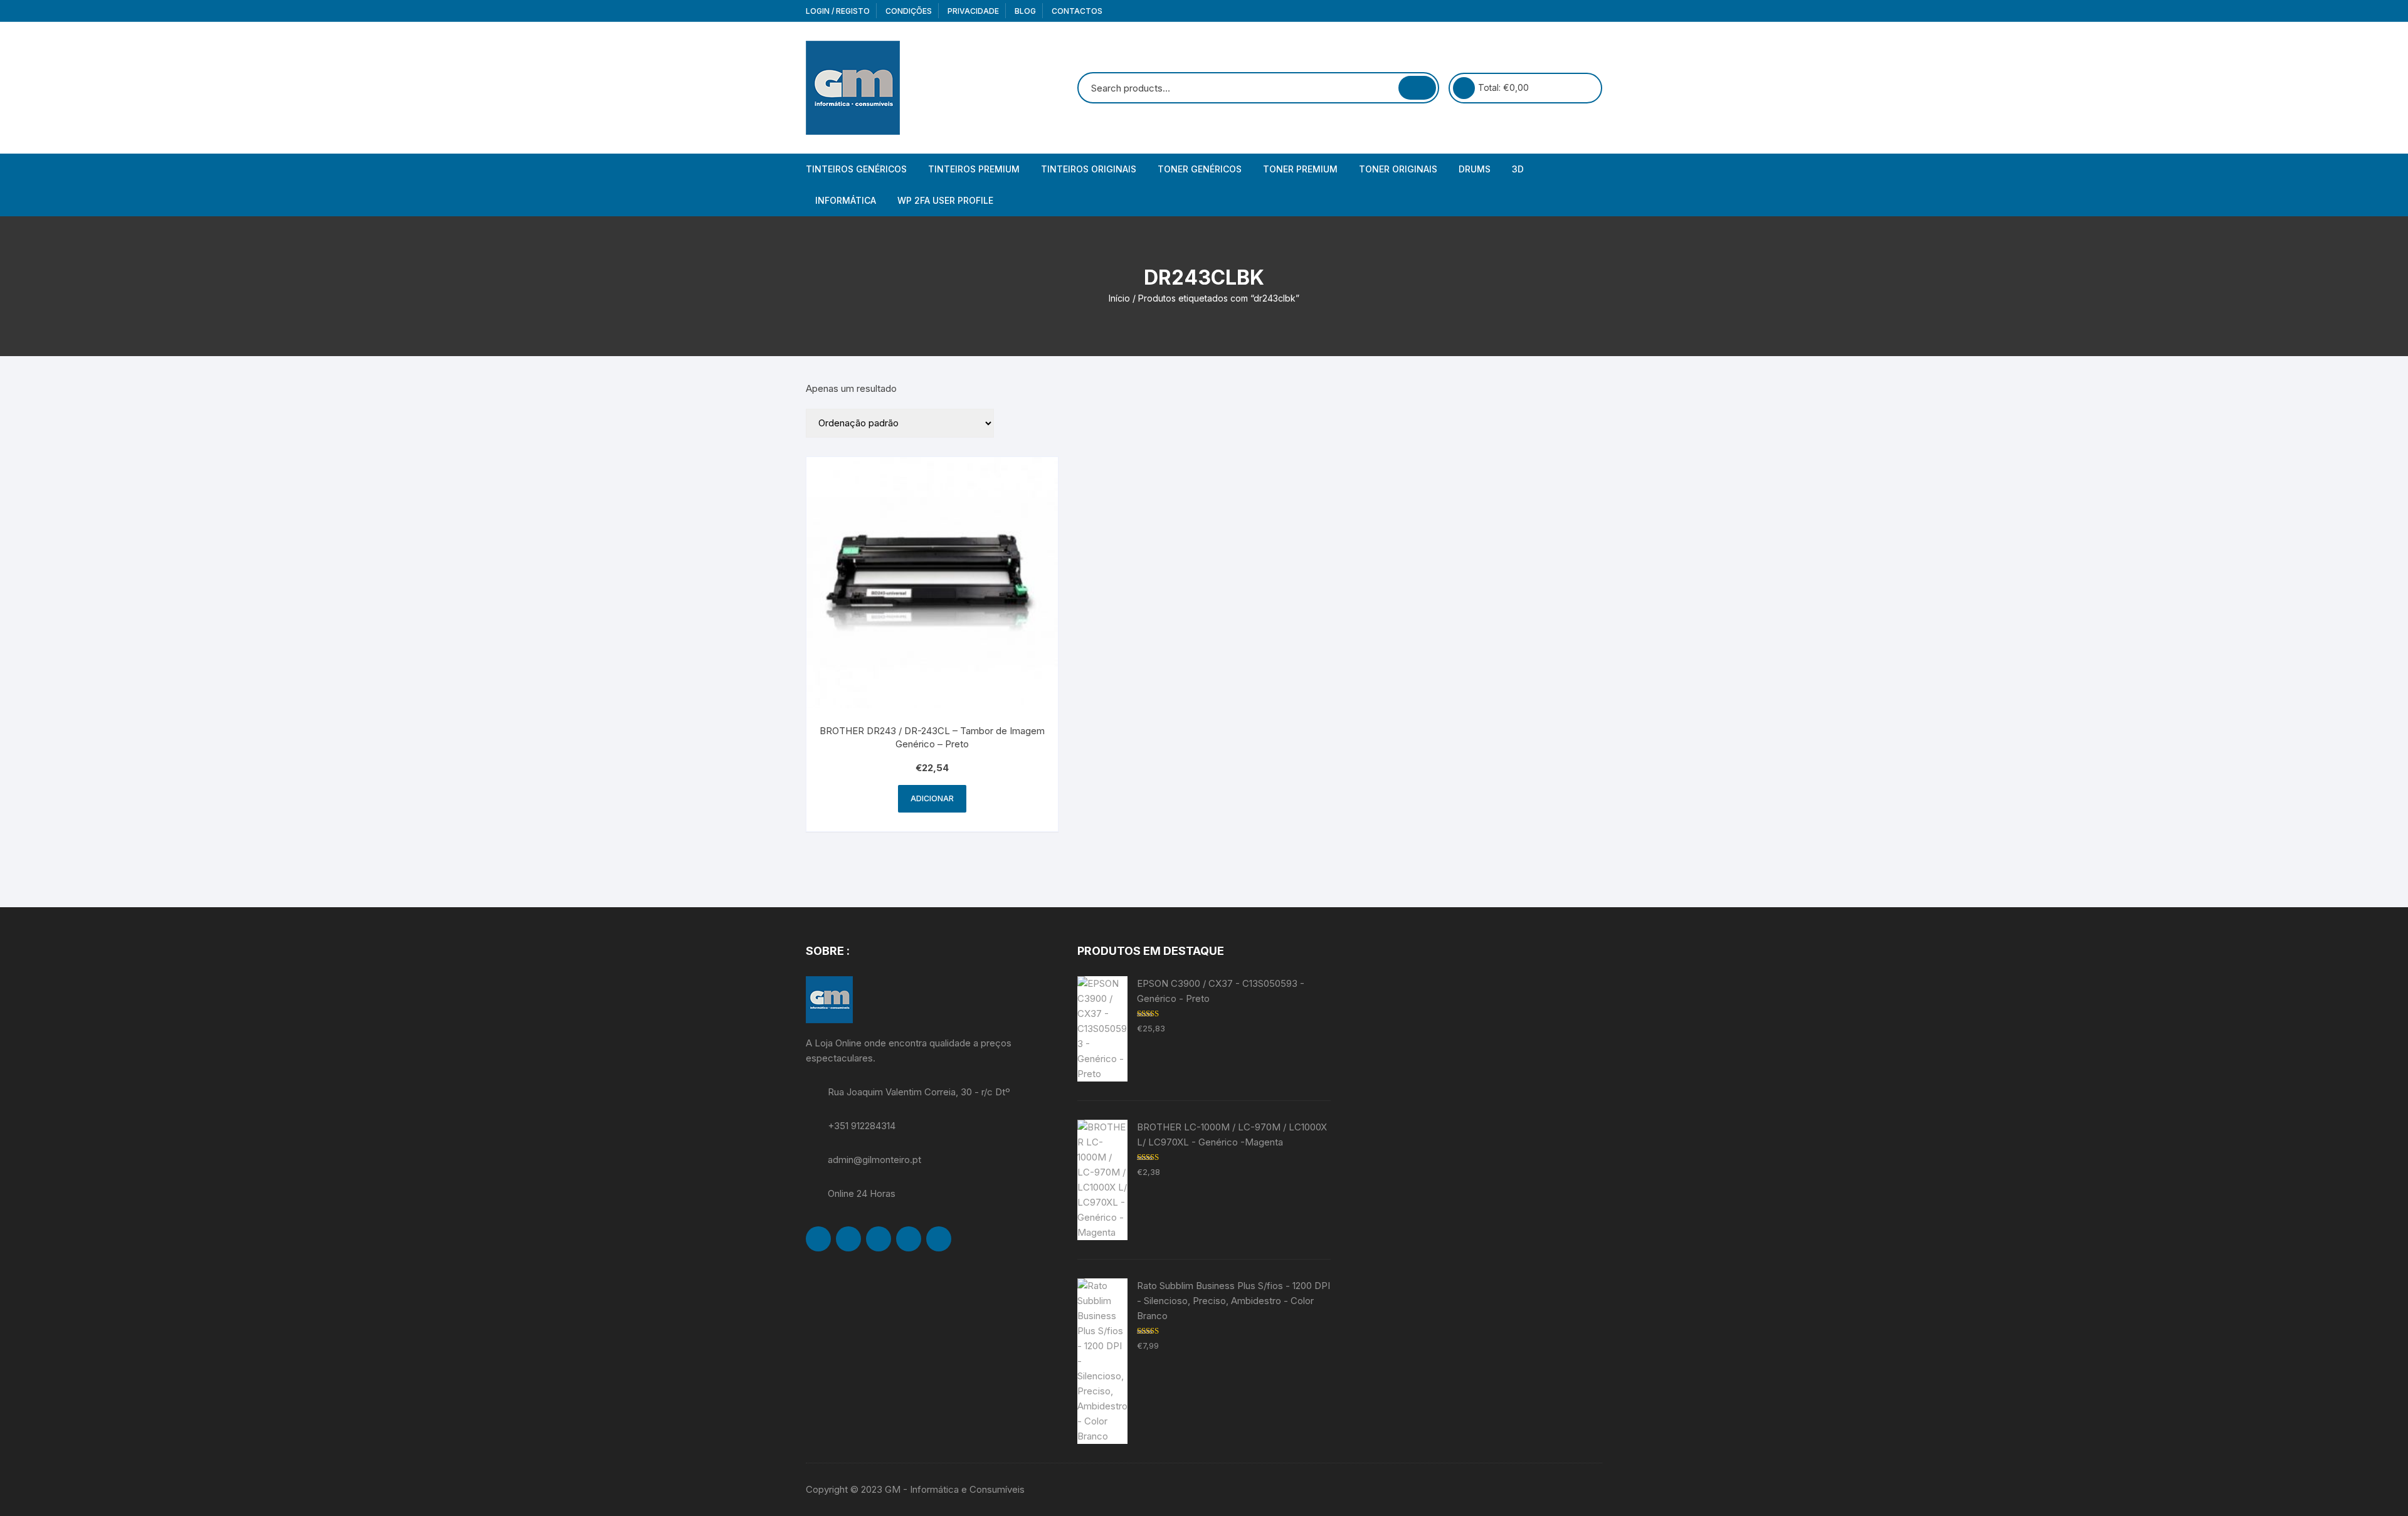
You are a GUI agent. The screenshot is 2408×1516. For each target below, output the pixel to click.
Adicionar (932, 798)
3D (1518, 169)
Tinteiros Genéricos (856, 169)
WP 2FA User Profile (945, 200)
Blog (1025, 11)
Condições (909, 11)
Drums (1475, 169)
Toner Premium (1300, 169)
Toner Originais (1398, 169)
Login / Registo (838, 11)
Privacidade (973, 11)
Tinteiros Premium (974, 169)
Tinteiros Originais (1089, 169)
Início (1119, 298)
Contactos (1077, 11)
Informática (846, 200)
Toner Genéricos (1200, 169)
